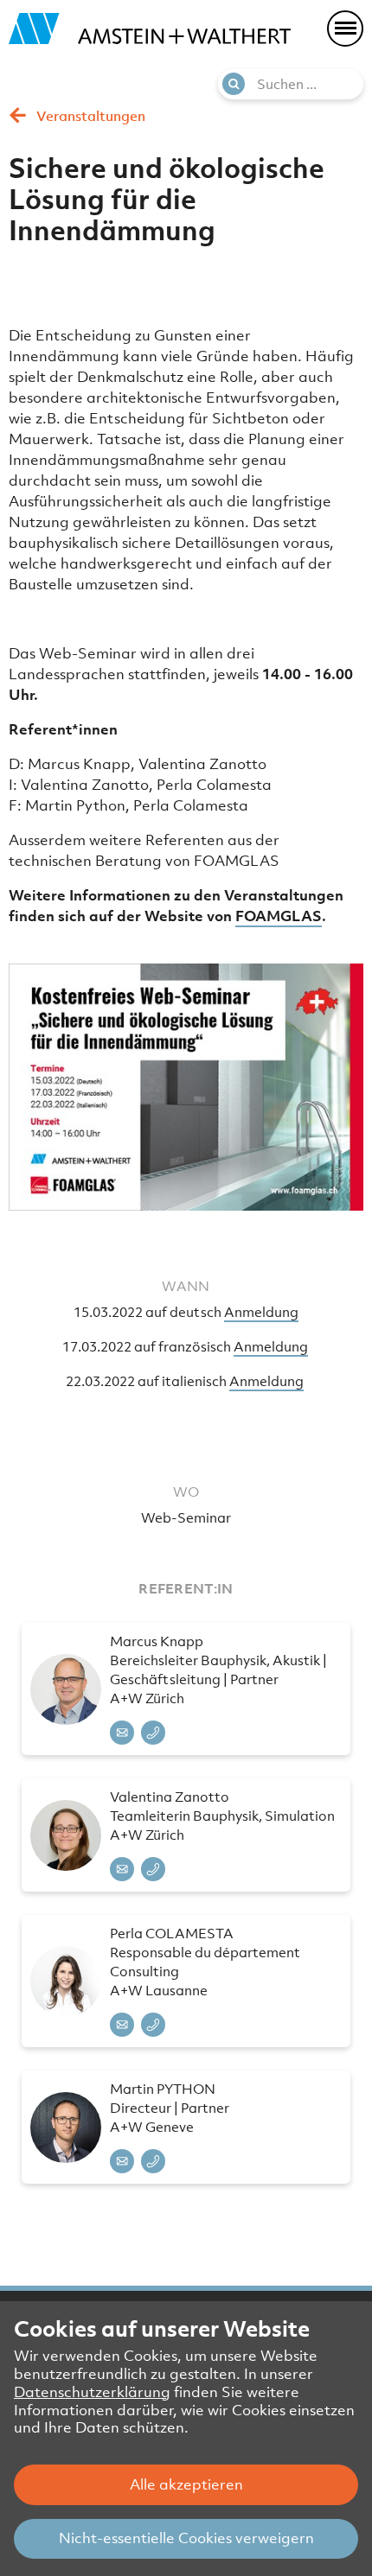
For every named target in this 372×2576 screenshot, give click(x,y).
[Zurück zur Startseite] (150, 29)
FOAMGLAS (279, 916)
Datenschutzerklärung (92, 2392)
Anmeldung (261, 1312)
